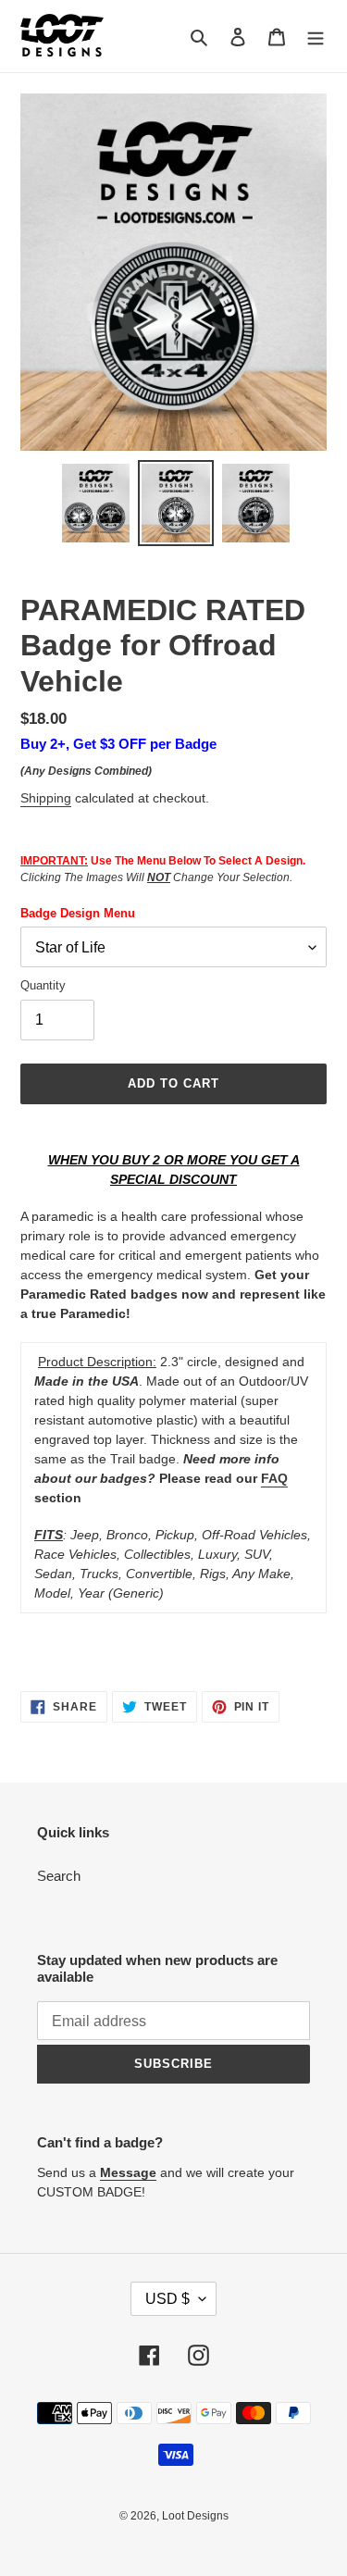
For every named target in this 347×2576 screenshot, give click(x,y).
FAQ (274, 1478)
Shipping (46, 798)
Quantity (43, 985)
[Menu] (316, 37)
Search (59, 1876)
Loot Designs (195, 2516)
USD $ (167, 2299)
